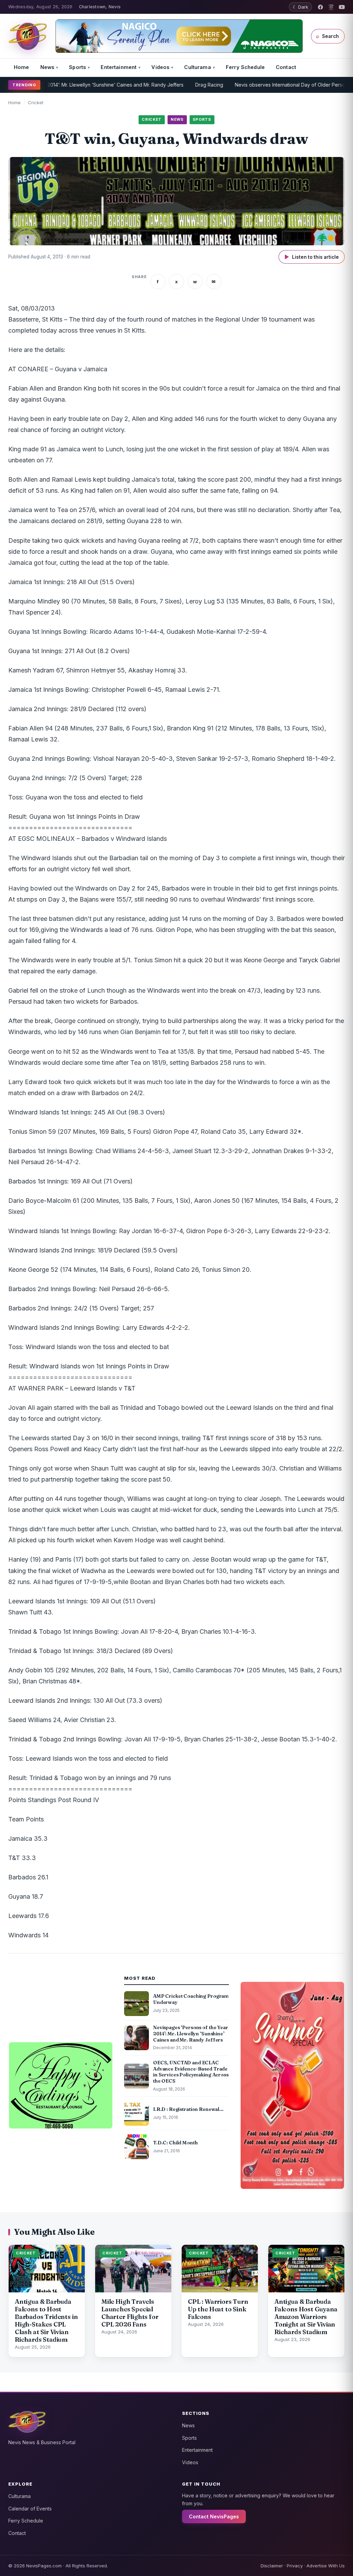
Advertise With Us (326, 2566)
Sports (77, 67)
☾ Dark (300, 7)
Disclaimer (272, 2566)
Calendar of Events (30, 2509)
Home (22, 67)
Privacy (295, 2566)
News (47, 67)
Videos (160, 67)
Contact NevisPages (214, 2516)
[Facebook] (320, 7)
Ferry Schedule (245, 67)
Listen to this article (312, 257)
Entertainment (119, 67)
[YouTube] (342, 7)
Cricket (36, 102)
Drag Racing (175, 85)
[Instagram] (331, 7)
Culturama (197, 67)
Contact (286, 67)
